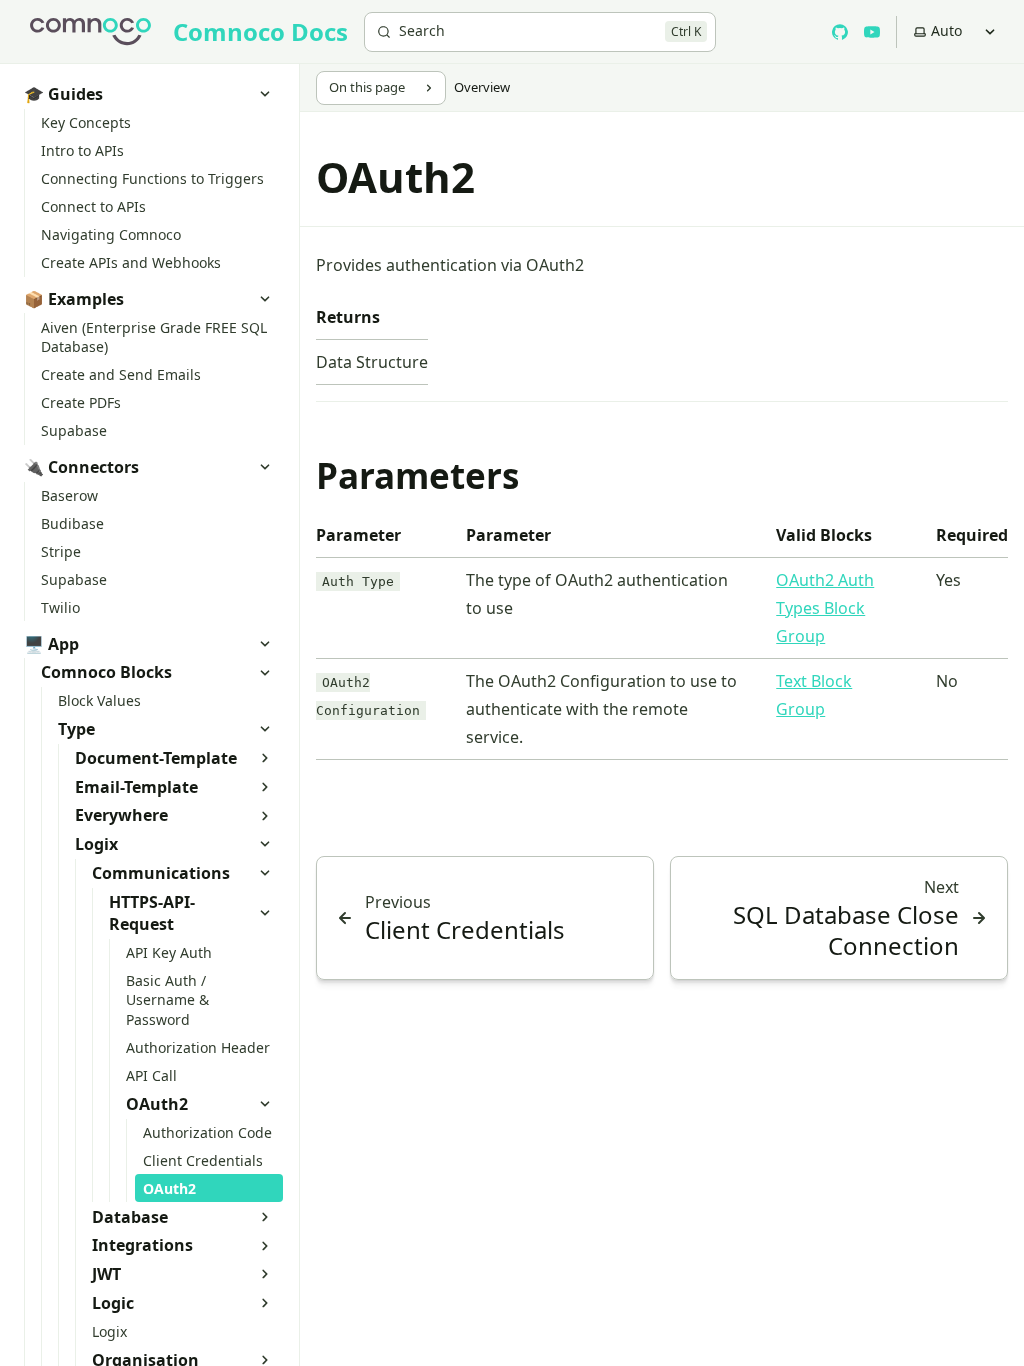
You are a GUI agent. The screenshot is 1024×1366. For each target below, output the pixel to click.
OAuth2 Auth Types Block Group (825, 608)
